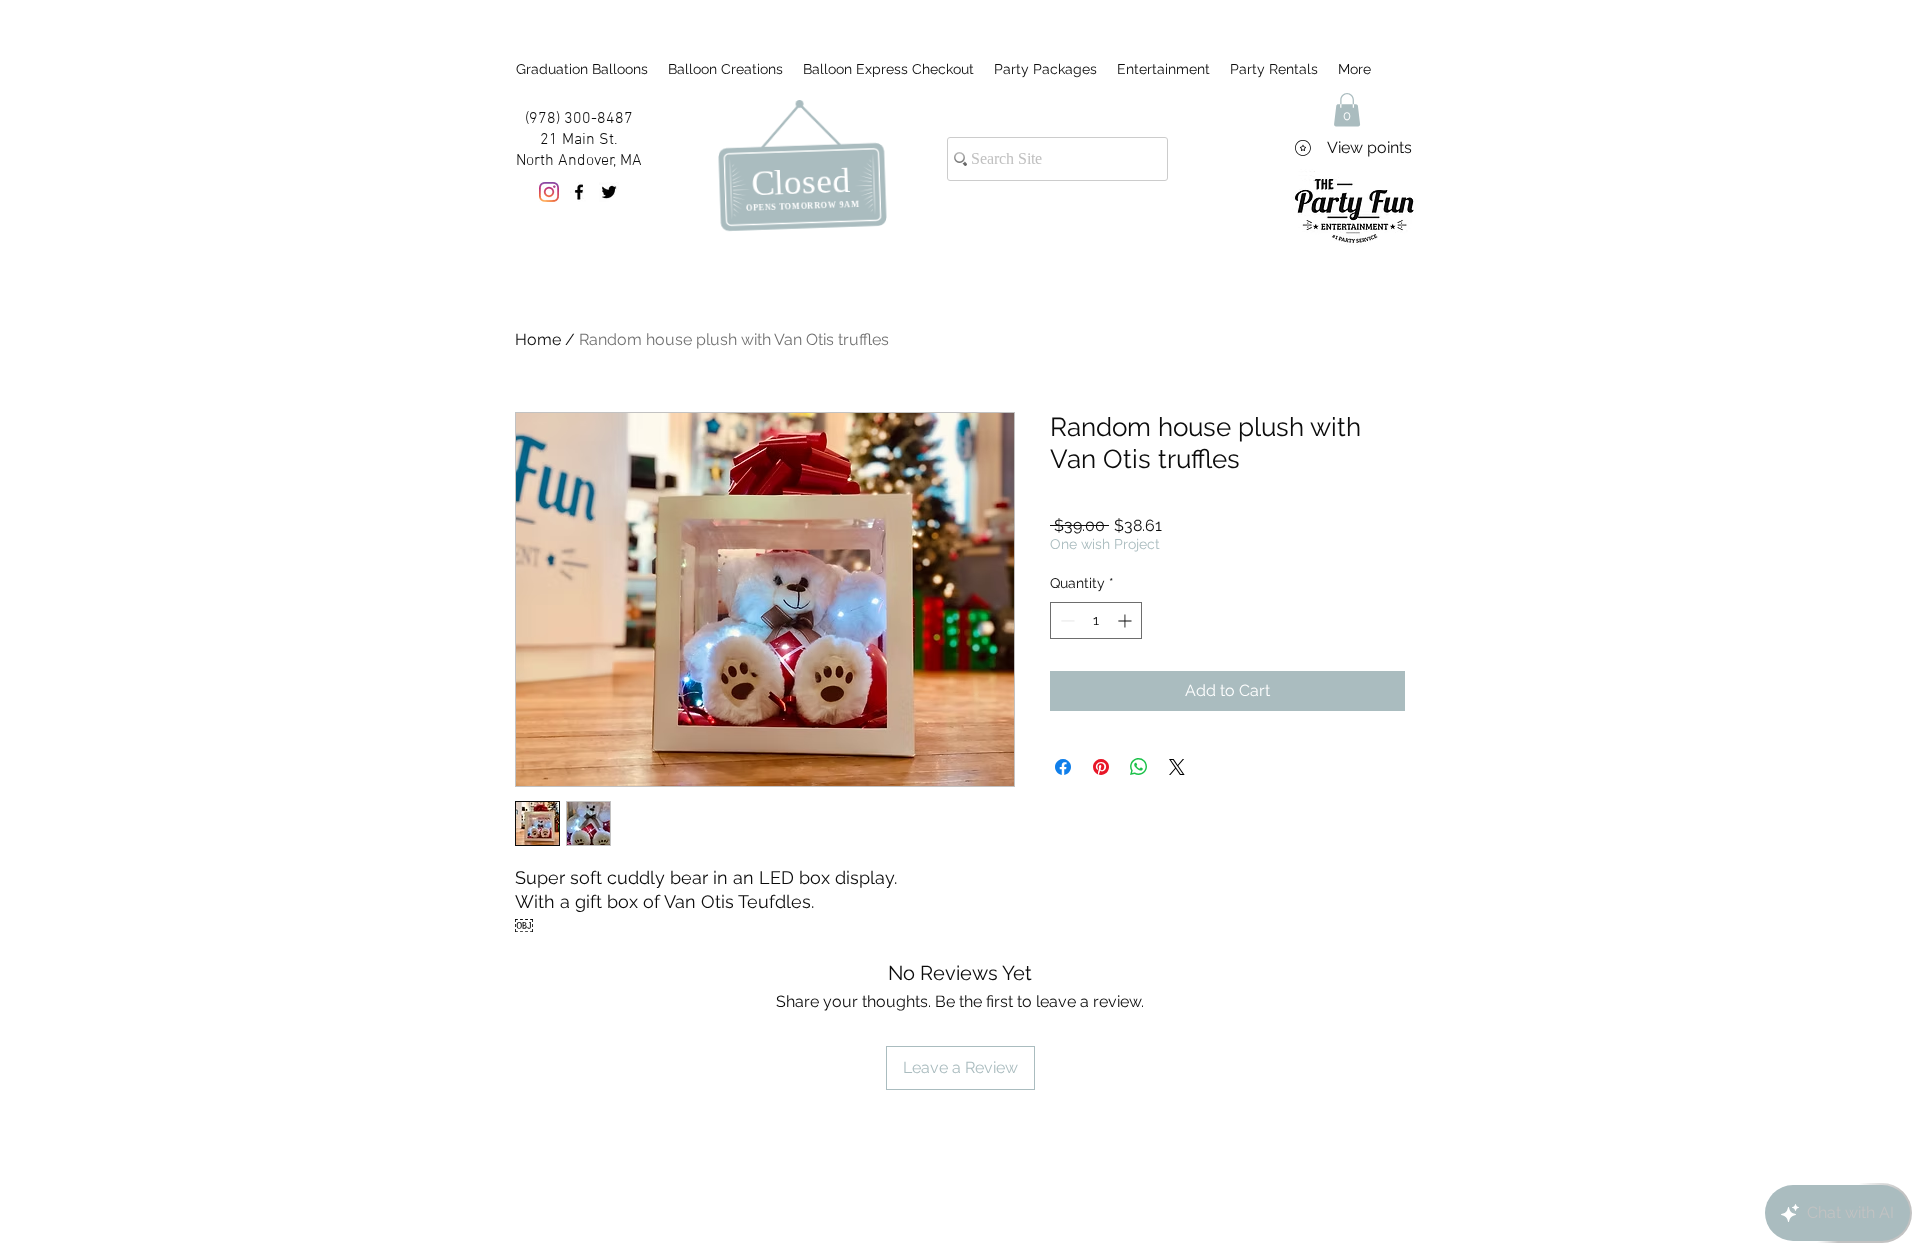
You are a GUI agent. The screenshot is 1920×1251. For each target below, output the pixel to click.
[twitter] (609, 192)
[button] (1347, 109)
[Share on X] (1177, 767)
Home (538, 339)
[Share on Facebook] (1063, 767)
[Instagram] (549, 192)
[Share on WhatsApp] (1139, 767)
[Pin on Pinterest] (1101, 767)
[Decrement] (1065, 620)
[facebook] (579, 192)
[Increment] (1126, 620)
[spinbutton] (1096, 620)
